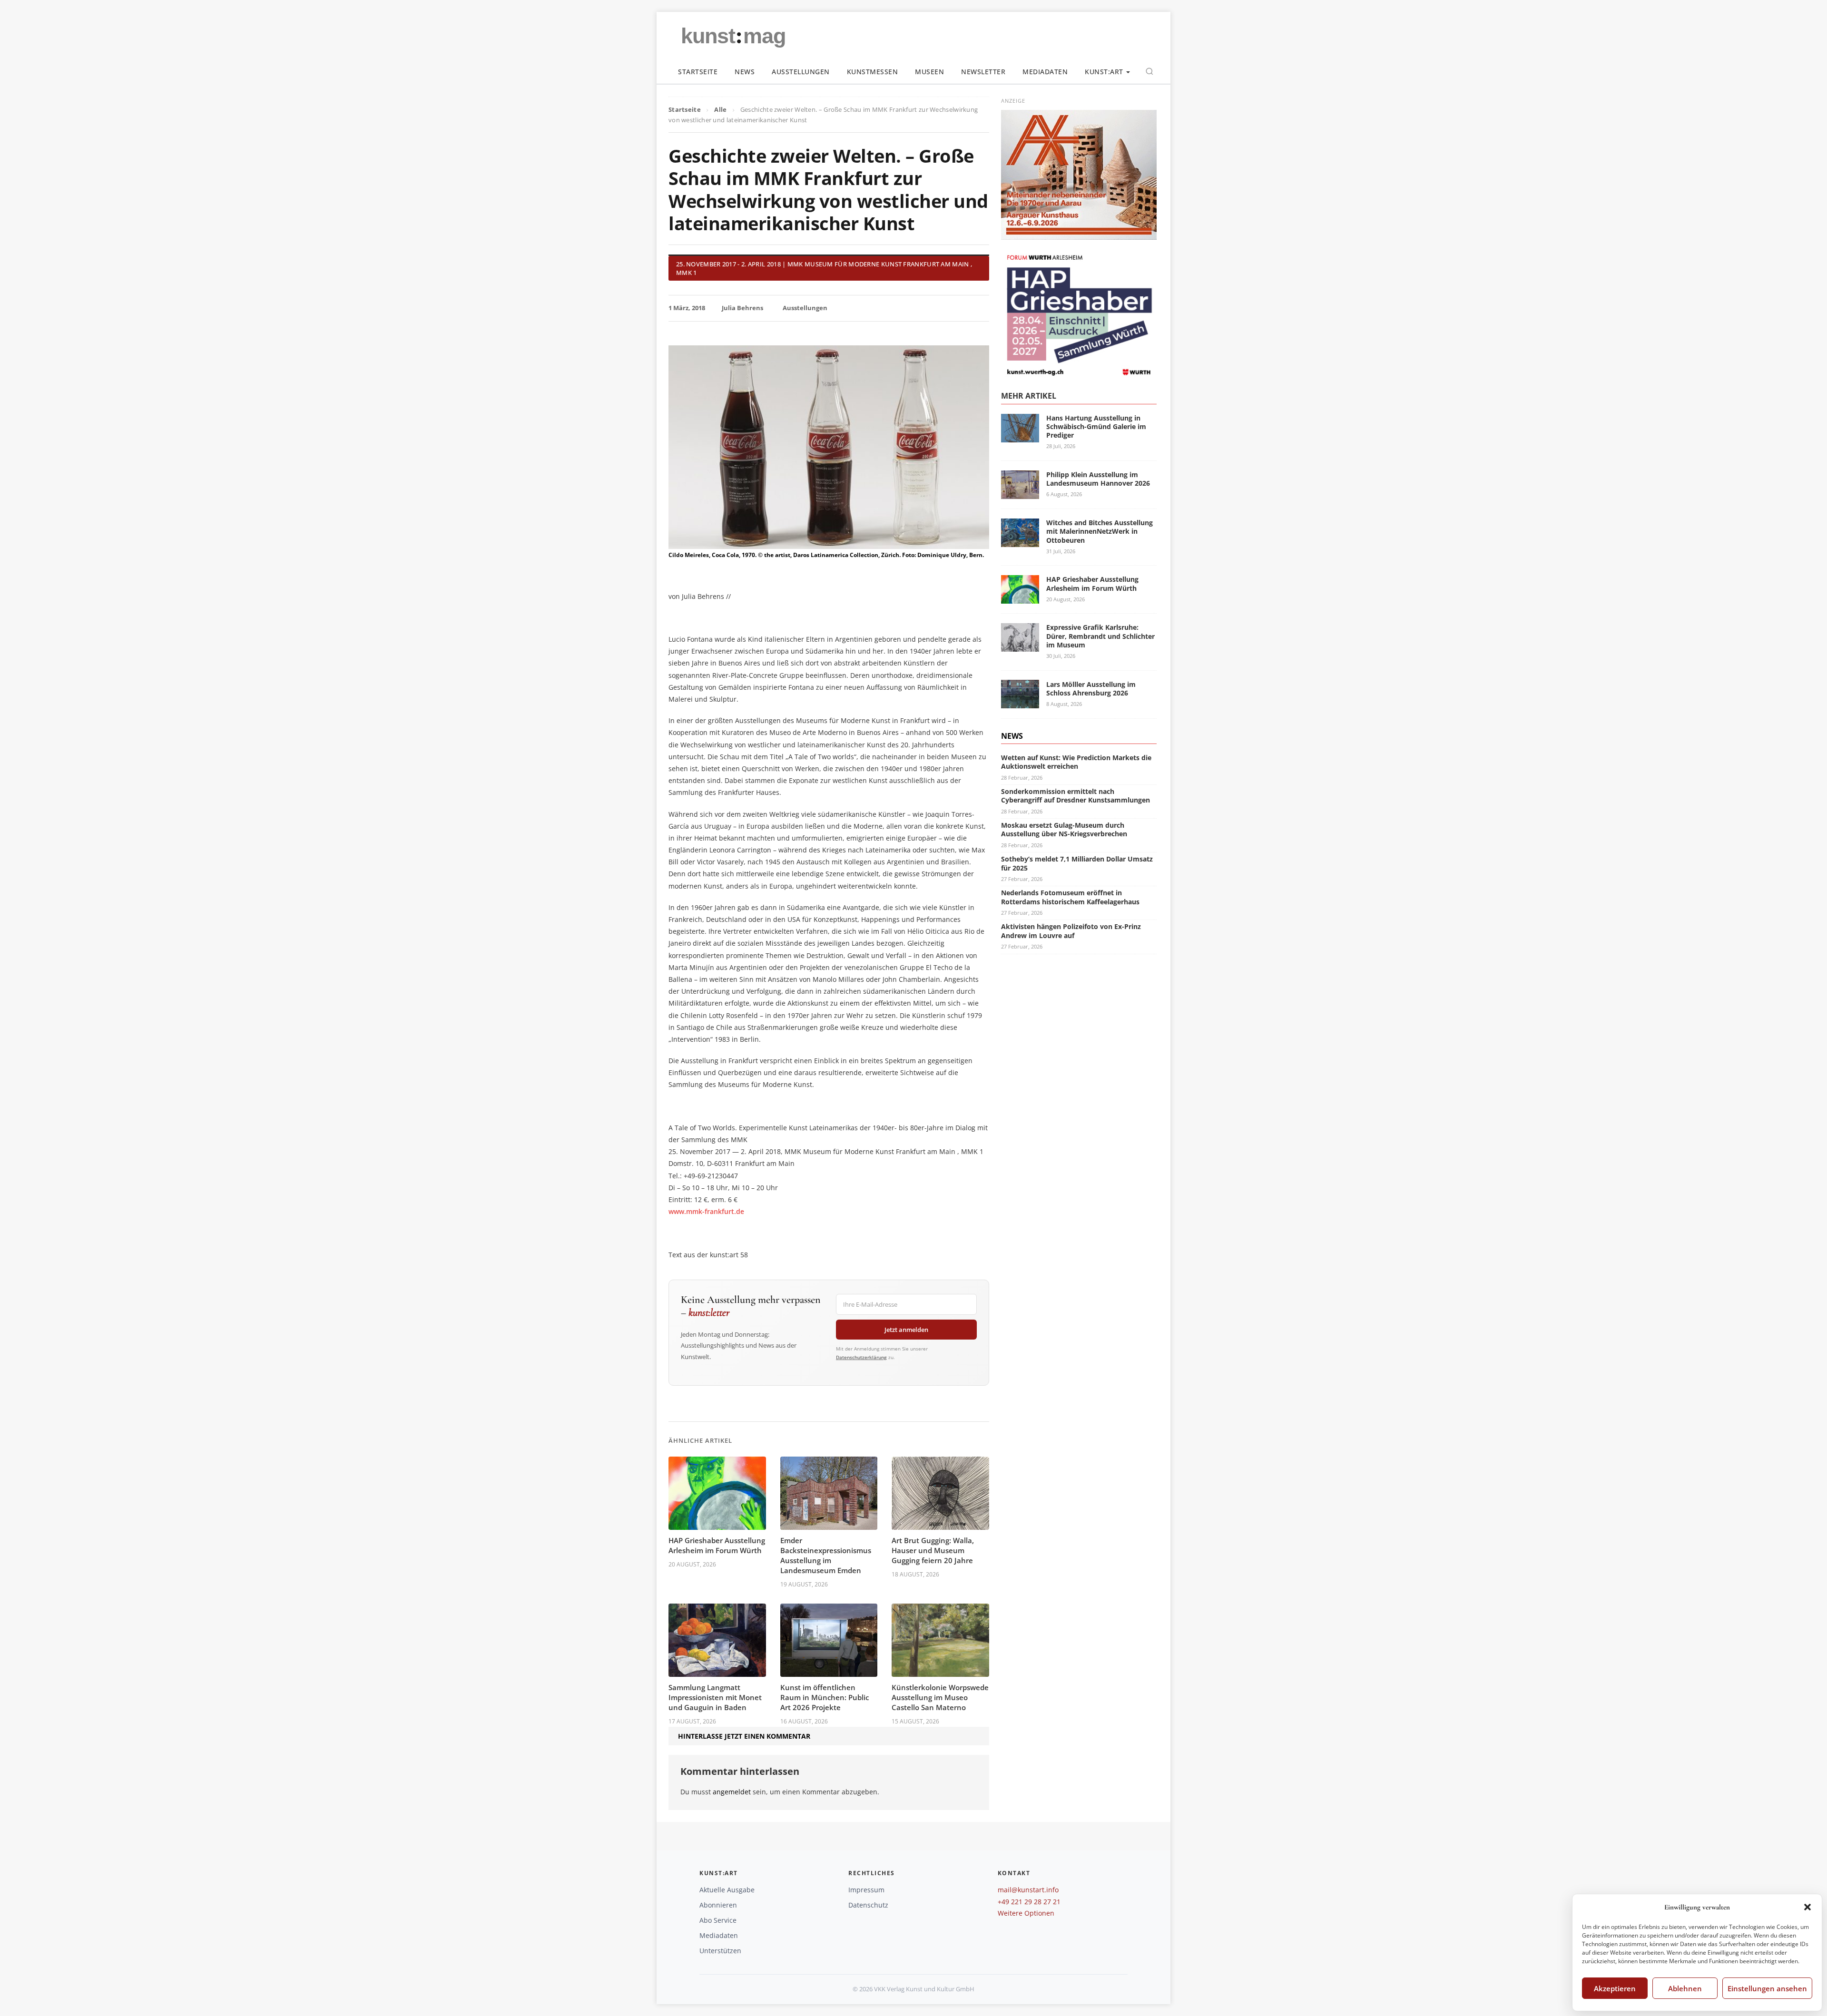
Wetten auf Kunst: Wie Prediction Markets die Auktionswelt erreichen (1076, 762)
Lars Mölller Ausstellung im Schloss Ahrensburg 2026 (1091, 688)
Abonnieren (718, 1905)
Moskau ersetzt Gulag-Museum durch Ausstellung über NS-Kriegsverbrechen (1064, 829)
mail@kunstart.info (1028, 1890)
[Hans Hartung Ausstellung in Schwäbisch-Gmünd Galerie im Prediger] (1020, 436)
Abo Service (718, 1920)
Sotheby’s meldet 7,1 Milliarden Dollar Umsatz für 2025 (1077, 863)
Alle (720, 109)
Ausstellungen (801, 72)
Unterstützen (720, 1951)
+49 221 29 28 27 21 (1029, 1902)
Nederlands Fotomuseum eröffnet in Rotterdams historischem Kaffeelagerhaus (1070, 897)
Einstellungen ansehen (1767, 1988)
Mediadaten (1045, 72)
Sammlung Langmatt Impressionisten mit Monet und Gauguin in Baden (715, 1697)
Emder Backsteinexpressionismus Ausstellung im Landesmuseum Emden (826, 1555)
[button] (1807, 1907)
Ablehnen (1685, 1988)
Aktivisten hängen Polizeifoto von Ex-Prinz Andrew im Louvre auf (1071, 931)
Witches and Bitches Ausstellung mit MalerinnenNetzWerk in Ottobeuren (1100, 531)
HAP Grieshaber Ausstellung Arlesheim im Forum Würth (717, 1545)
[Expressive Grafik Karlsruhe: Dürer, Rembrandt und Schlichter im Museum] (1020, 646)
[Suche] (1149, 71)
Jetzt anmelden (906, 1330)
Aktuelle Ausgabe (727, 1890)
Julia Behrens (742, 308)
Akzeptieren (1615, 1988)
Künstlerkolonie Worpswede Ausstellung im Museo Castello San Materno (940, 1697)
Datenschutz (868, 1905)
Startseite (698, 72)
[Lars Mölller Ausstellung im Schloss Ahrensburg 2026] (1020, 703)
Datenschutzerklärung (861, 1357)
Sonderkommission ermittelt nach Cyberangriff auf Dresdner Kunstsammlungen (1076, 796)
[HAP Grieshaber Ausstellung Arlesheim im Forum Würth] (1020, 598)
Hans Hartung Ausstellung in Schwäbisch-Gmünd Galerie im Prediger (1096, 426)
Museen (929, 72)
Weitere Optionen (1026, 1913)
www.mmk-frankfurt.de (706, 1211)
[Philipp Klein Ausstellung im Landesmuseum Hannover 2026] (1020, 493)
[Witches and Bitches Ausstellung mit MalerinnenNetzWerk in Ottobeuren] (1020, 541)
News (745, 72)
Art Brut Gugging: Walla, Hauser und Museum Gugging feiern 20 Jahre (933, 1550)
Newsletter (983, 72)
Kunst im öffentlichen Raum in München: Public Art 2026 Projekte (825, 1697)
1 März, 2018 (687, 308)
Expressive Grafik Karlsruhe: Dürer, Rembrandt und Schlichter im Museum (1100, 636)
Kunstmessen (873, 72)
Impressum (866, 1890)
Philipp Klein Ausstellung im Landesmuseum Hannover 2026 (1098, 479)
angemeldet (732, 1792)
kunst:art (1104, 72)
